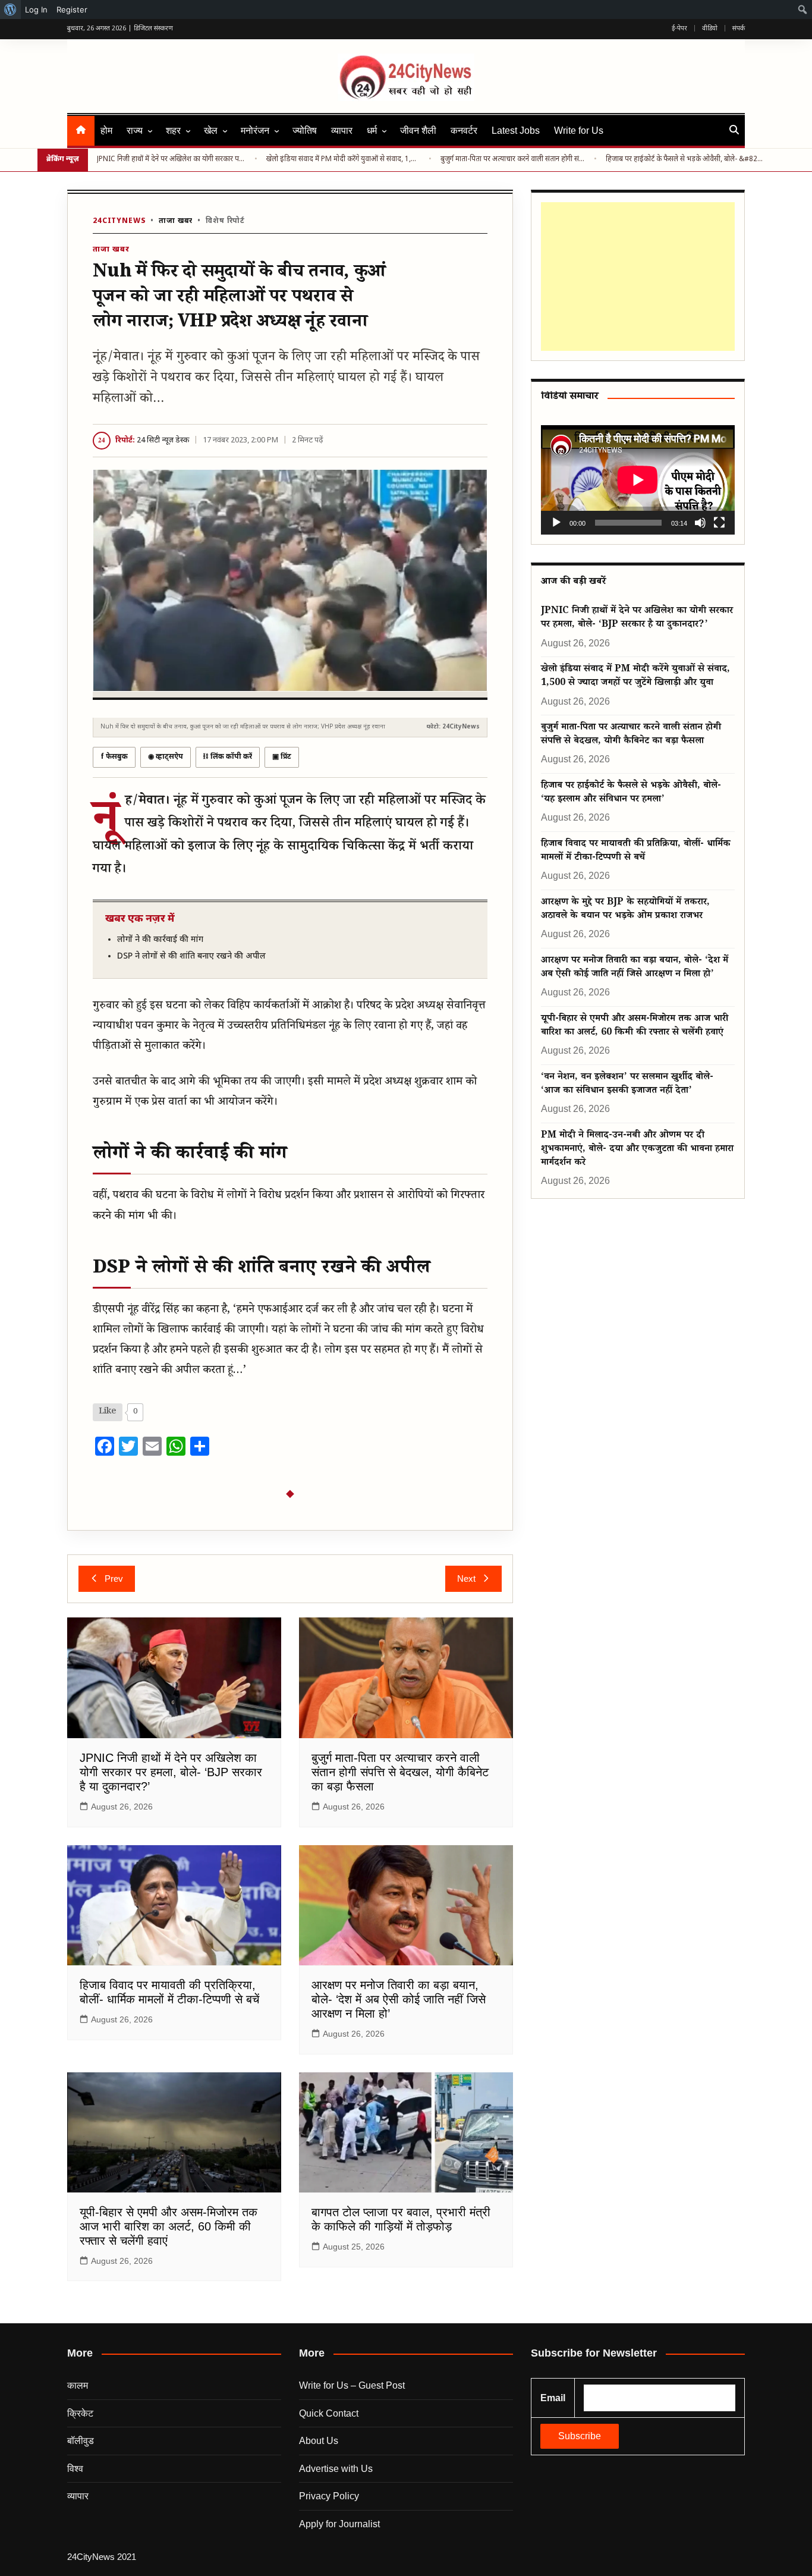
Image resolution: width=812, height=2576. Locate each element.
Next (466, 1578)
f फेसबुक (114, 757)
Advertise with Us (336, 2469)
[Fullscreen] (719, 523)
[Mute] (700, 523)
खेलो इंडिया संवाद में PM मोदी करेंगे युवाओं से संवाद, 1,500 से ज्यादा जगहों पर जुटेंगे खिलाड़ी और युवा (343, 159)
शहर (173, 131)
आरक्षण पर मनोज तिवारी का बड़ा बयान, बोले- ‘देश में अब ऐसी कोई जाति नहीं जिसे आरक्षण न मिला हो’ (399, 1999)
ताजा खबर (176, 221)
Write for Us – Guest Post (352, 2385)
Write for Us (579, 131)
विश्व (75, 2469)
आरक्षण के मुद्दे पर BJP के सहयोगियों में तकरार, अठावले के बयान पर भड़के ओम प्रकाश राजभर (625, 910)
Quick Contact (329, 2413)
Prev (114, 1578)
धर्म (372, 131)
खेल (211, 131)
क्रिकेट (80, 2413)
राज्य (135, 131)
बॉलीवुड (81, 2441)
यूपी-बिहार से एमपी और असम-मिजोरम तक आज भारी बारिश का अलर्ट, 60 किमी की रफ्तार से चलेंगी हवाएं (169, 2226)
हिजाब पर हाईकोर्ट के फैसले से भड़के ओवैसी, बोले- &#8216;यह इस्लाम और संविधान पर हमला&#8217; (686, 159)
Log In (36, 10)
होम (106, 131)
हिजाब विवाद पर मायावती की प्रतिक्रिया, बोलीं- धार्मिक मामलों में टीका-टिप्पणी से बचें (636, 852)
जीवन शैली (418, 131)
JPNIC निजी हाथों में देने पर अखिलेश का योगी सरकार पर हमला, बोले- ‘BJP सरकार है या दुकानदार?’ (171, 159)
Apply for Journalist (339, 2524)
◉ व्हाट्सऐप (166, 757)
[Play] (556, 523)
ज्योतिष (305, 131)
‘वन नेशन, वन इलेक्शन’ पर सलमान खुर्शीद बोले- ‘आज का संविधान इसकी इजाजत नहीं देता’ (627, 1085)
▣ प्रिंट (282, 757)
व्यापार (342, 131)
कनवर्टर (464, 131)
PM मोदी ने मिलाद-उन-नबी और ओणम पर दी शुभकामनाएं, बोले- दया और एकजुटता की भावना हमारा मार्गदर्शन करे (637, 1150)
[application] (638, 480)
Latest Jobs (516, 131)
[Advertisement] (635, 277)
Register (72, 10)
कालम (78, 2385)
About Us (319, 2441)
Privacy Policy (329, 2496)
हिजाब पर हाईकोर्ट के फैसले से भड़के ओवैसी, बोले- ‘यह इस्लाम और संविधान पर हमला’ (631, 793)
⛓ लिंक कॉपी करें (228, 757)
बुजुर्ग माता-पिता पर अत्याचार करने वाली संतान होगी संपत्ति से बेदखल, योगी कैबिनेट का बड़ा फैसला (513, 159)
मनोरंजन (255, 131)
